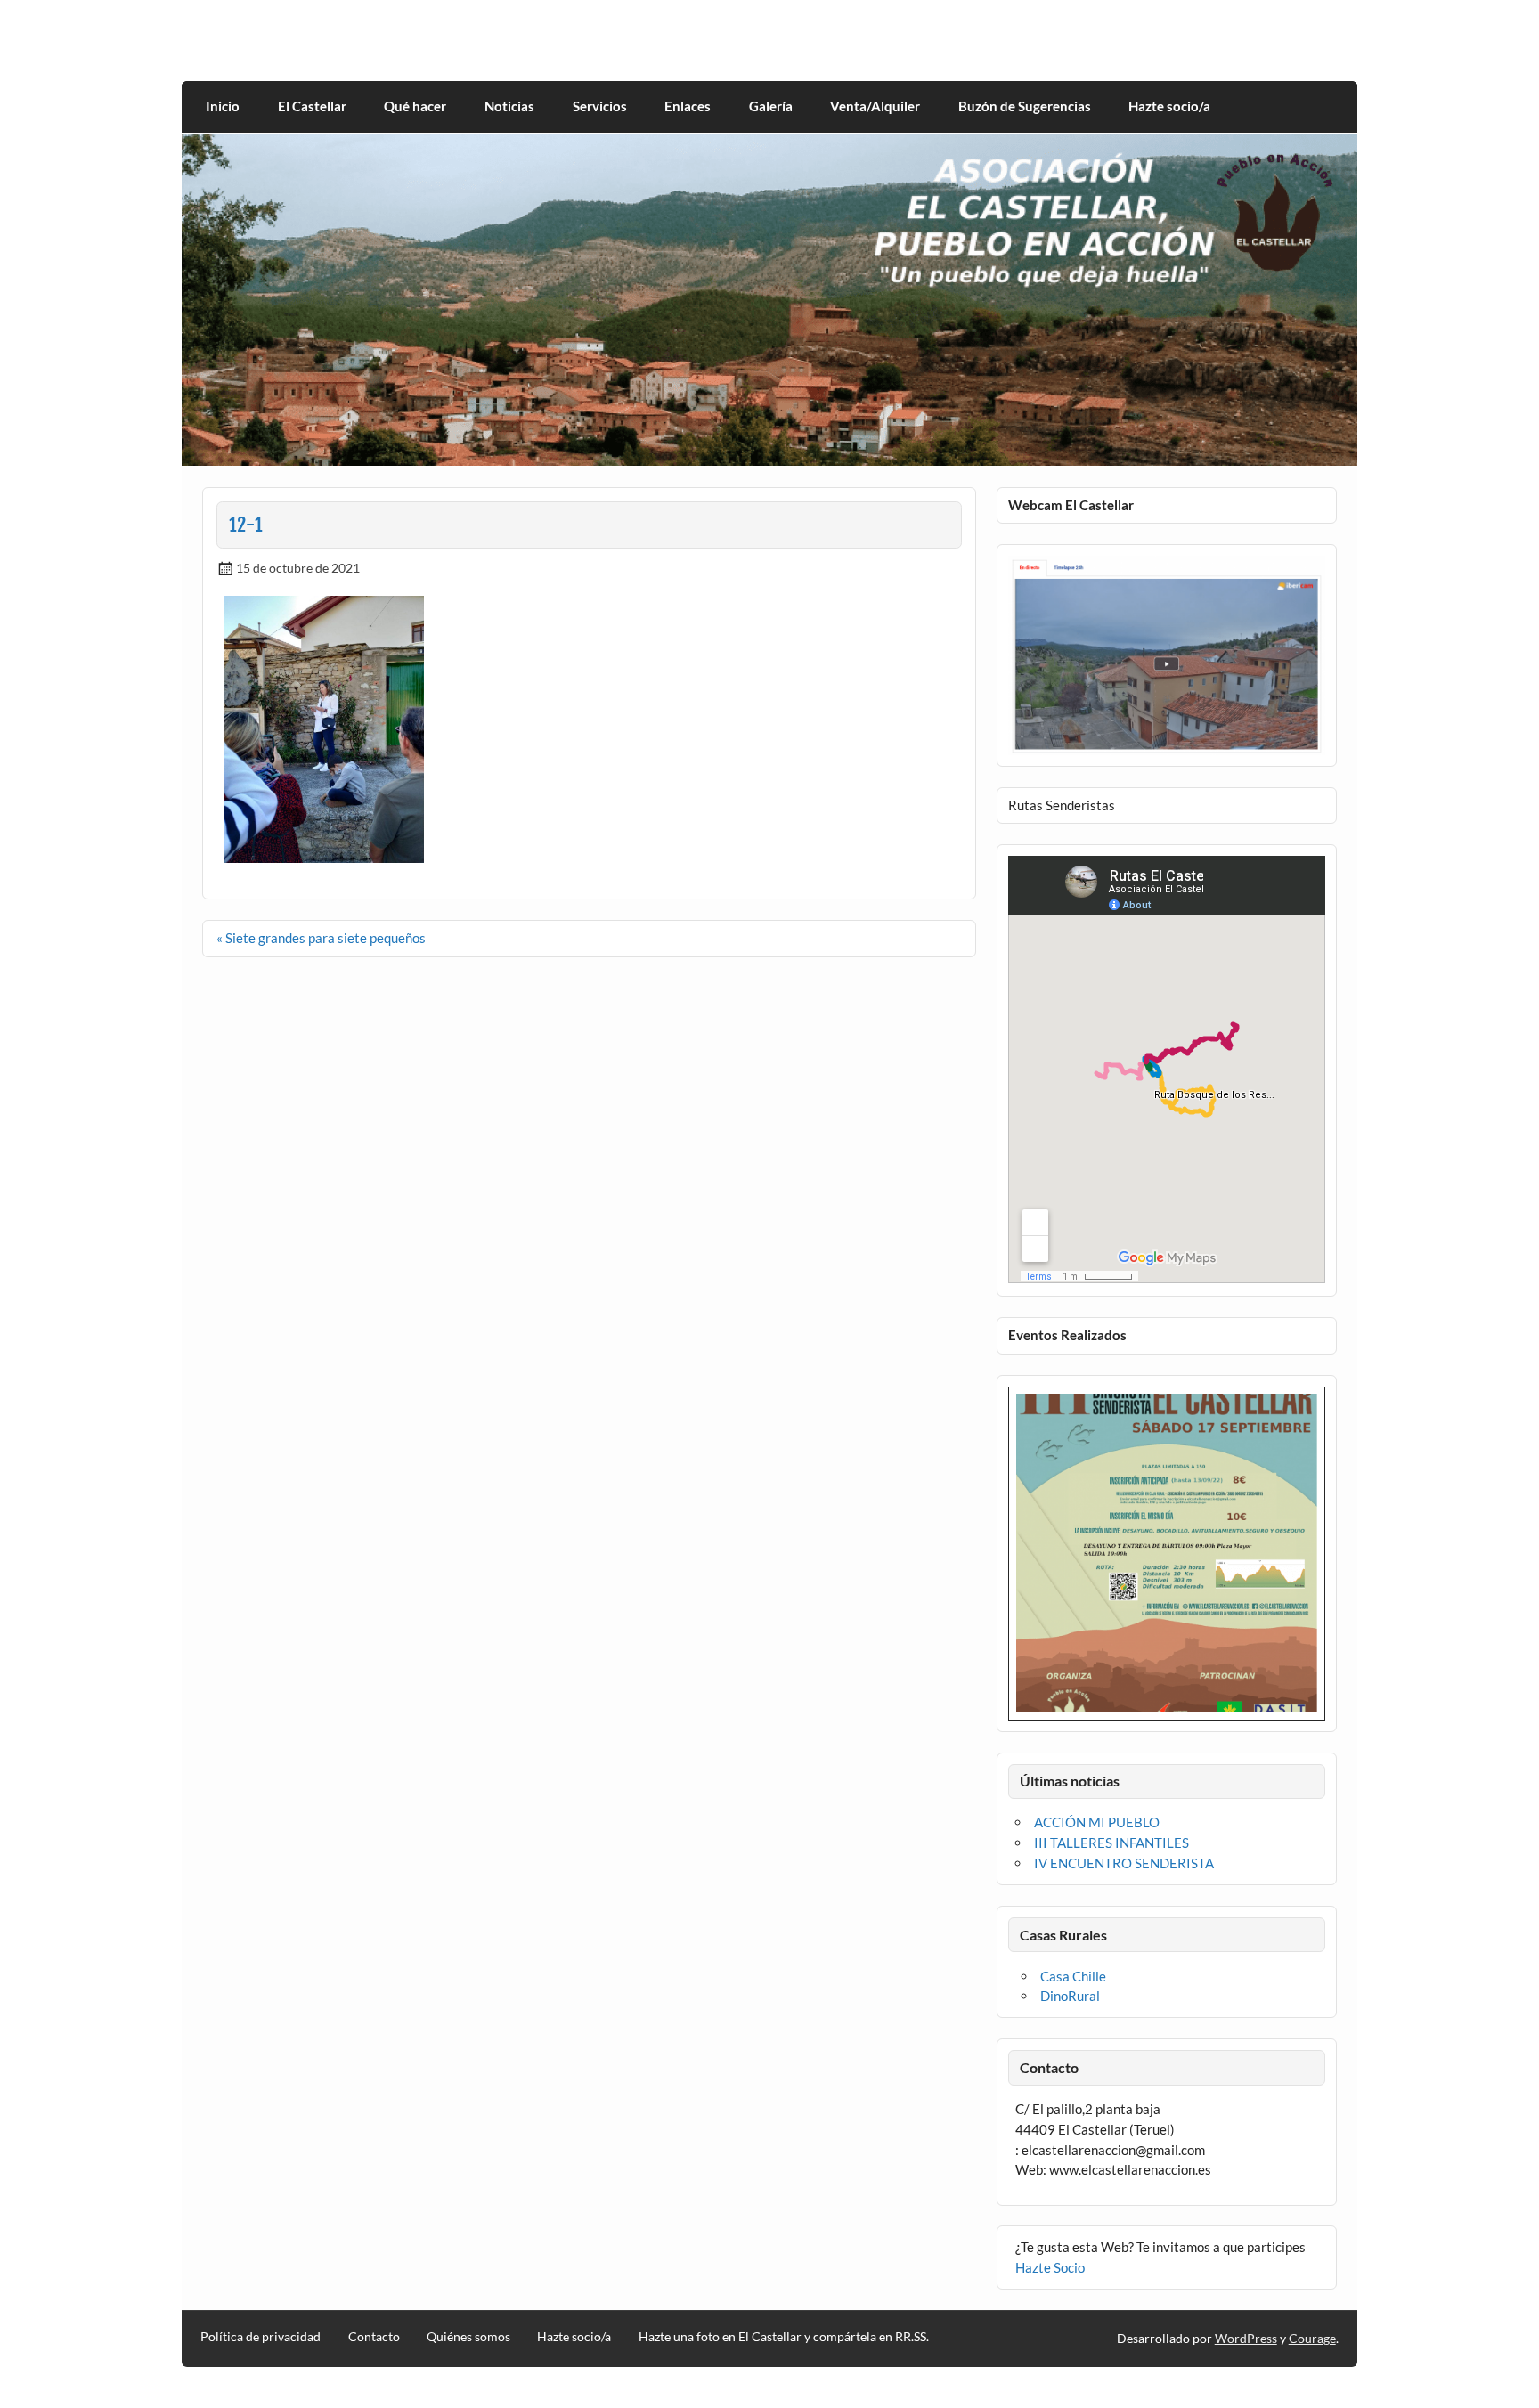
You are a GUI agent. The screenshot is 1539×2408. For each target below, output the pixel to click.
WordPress (1246, 2338)
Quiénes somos (468, 2337)
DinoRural (1070, 1996)
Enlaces (688, 106)
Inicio (223, 106)
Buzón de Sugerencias (1025, 106)
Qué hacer (415, 106)
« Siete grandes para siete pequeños (321, 938)
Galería (771, 106)
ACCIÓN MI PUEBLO (1097, 1822)
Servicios (600, 106)
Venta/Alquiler (875, 106)
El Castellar (312, 106)
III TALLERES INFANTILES (1111, 1843)
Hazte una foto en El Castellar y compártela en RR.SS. (784, 2337)
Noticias (509, 106)
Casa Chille (1073, 1976)
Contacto (374, 2337)
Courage (1312, 2338)
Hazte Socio (1050, 2267)
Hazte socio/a (1169, 106)
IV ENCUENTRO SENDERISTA (1124, 1863)
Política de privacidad (261, 2337)
